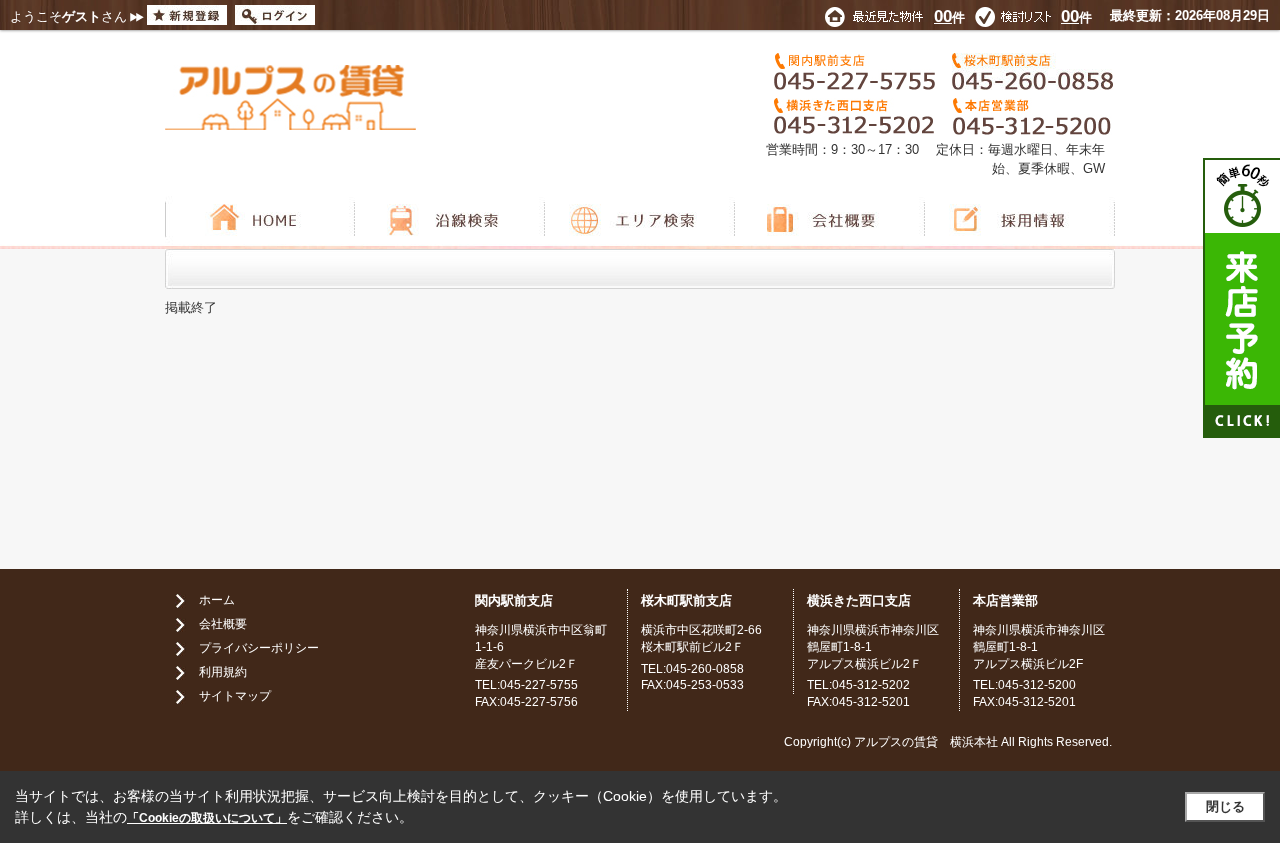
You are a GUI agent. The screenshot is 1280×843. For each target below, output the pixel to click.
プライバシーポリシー (259, 648)
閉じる (1225, 806)
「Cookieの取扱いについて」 (207, 818)
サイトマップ (235, 696)
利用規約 (223, 672)
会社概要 (223, 624)
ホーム (217, 600)
